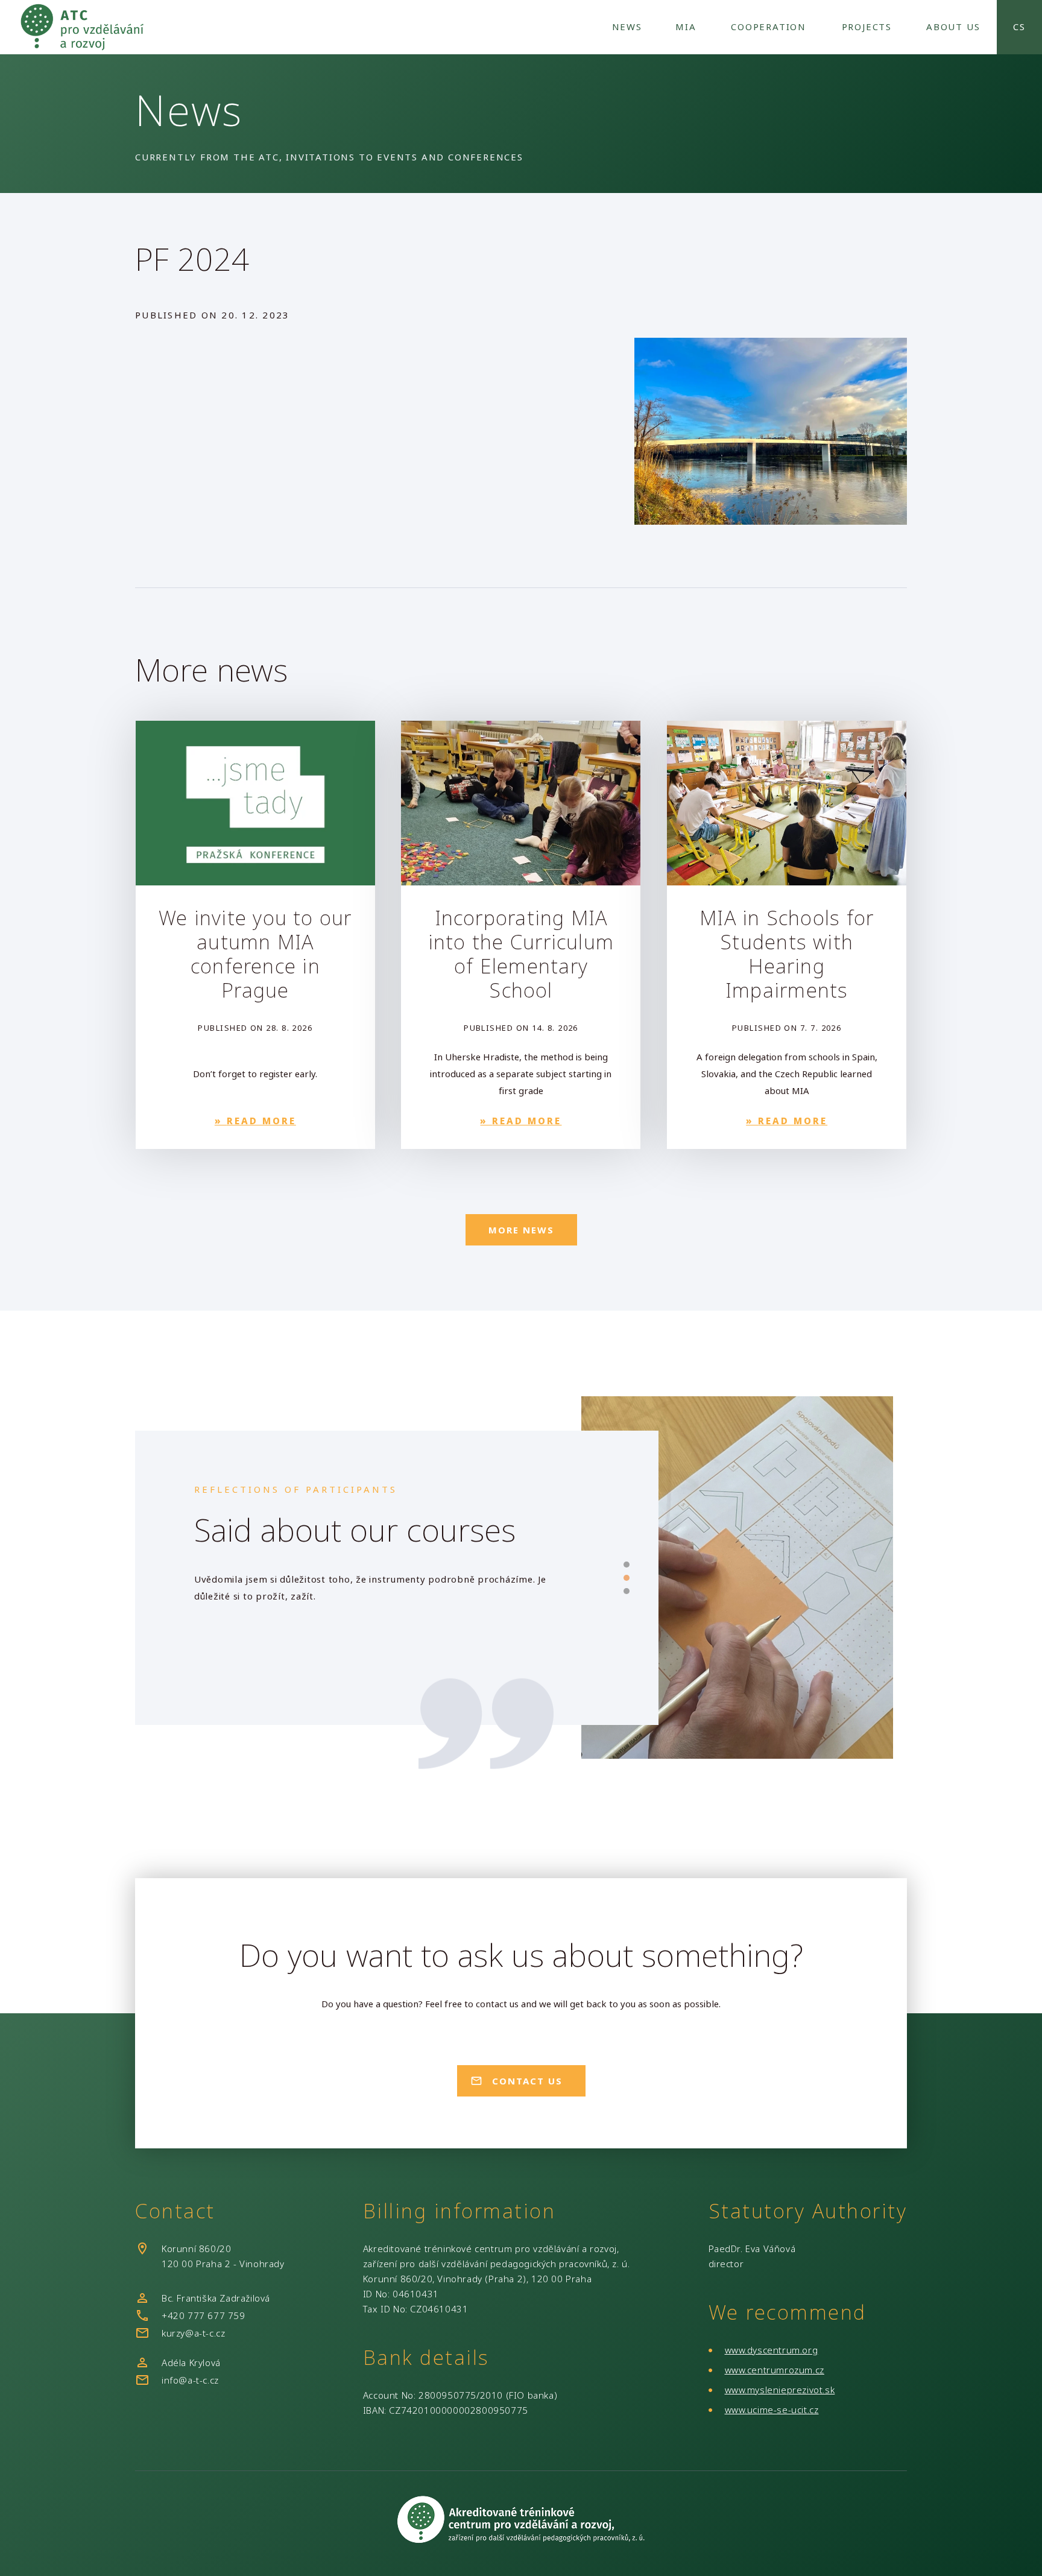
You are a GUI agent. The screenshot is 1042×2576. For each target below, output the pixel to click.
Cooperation (769, 27)
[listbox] (381, 1601)
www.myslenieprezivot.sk (780, 2390)
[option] (381, 1601)
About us (953, 27)
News (627, 27)
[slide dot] (627, 1565)
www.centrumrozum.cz (775, 2370)
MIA (686, 27)
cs (1019, 27)
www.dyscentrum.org (772, 2350)
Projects (867, 27)
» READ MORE (255, 1121)
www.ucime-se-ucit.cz (772, 2410)
